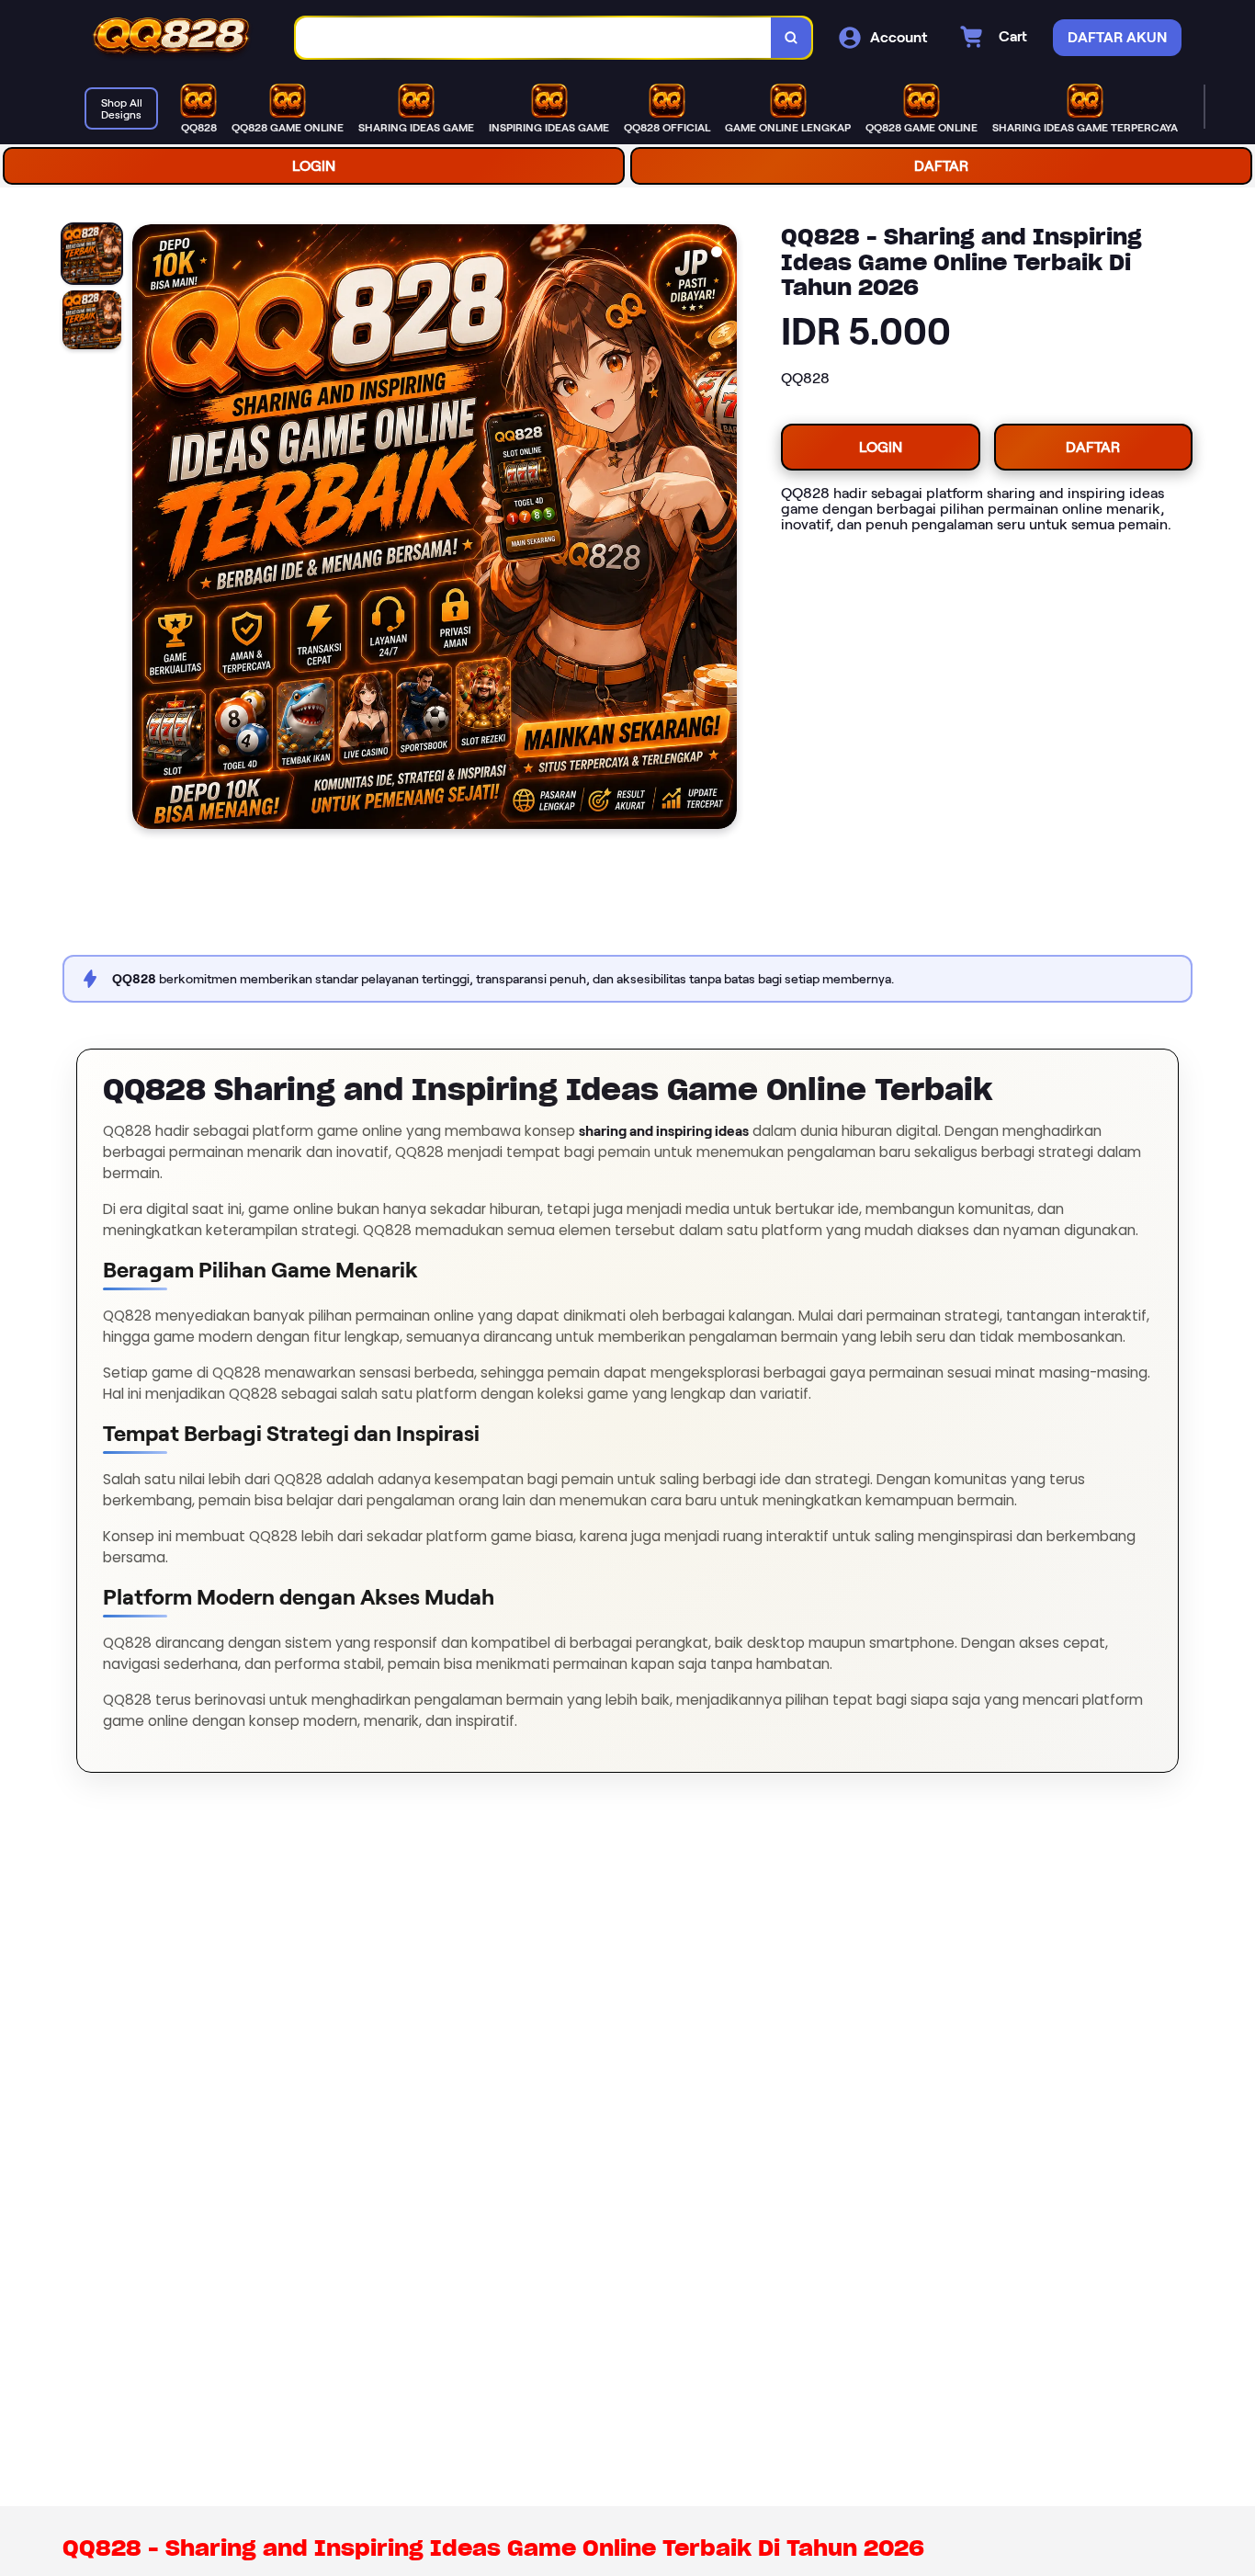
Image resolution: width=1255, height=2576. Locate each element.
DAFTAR (941, 166)
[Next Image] (722, 529)
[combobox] (534, 38)
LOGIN (314, 166)
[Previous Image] (147, 529)
